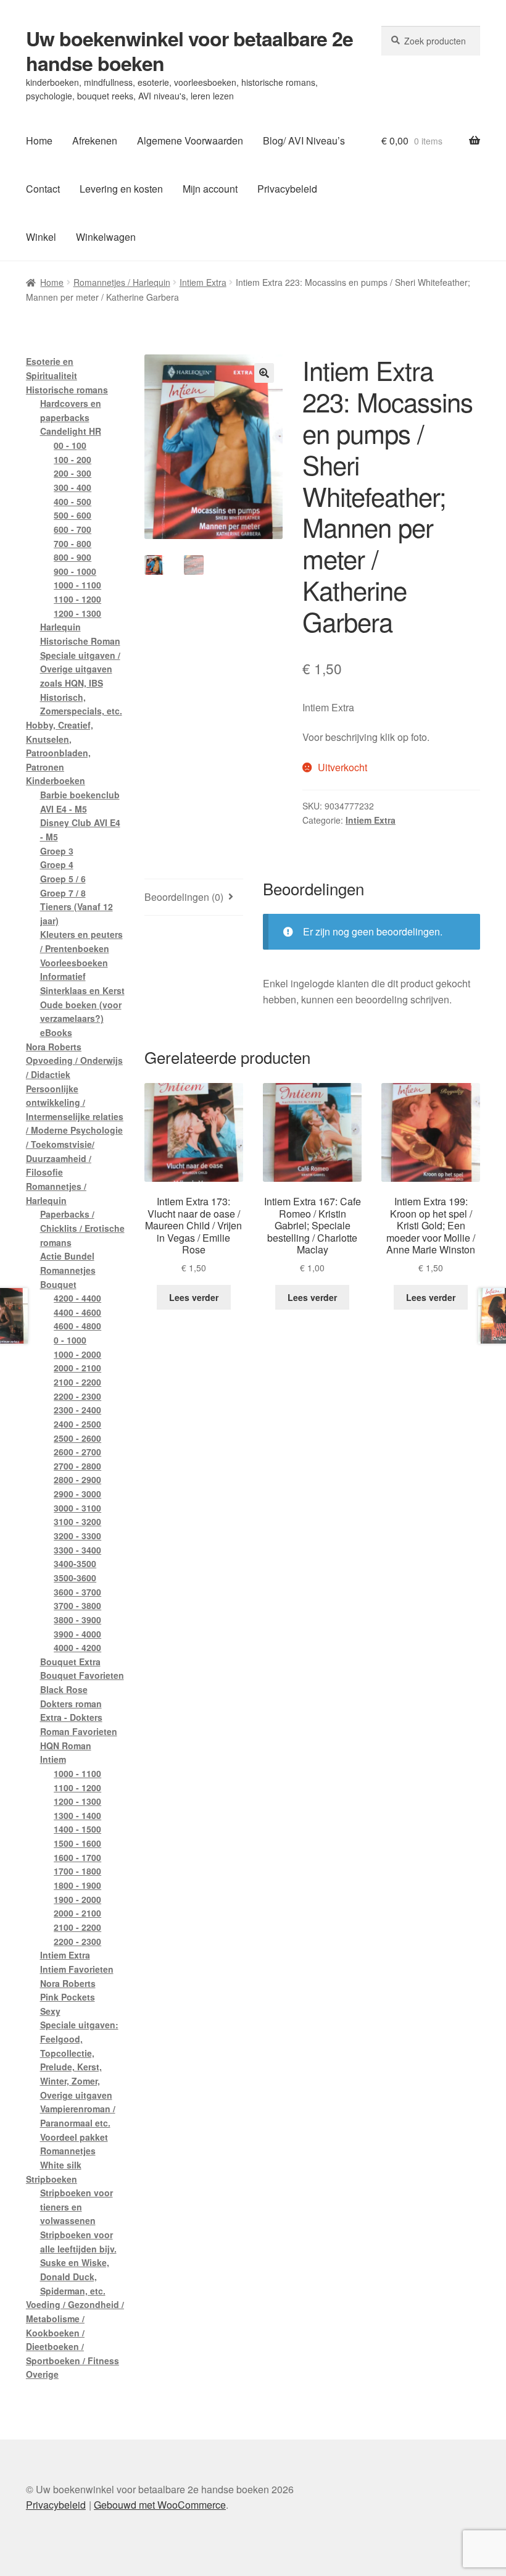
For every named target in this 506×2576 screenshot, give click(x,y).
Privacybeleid (287, 189)
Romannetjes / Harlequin (122, 282)
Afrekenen (95, 140)
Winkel (41, 237)
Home (39, 140)
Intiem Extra (203, 282)
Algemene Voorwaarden (190, 140)
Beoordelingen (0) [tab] (184, 897)
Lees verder (194, 1297)
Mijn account (210, 189)
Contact (43, 189)
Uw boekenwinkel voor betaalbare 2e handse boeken (189, 51)
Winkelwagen (106, 237)
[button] (264, 373)
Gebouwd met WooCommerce (160, 2505)
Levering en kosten (121, 189)
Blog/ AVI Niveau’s (304, 140)
